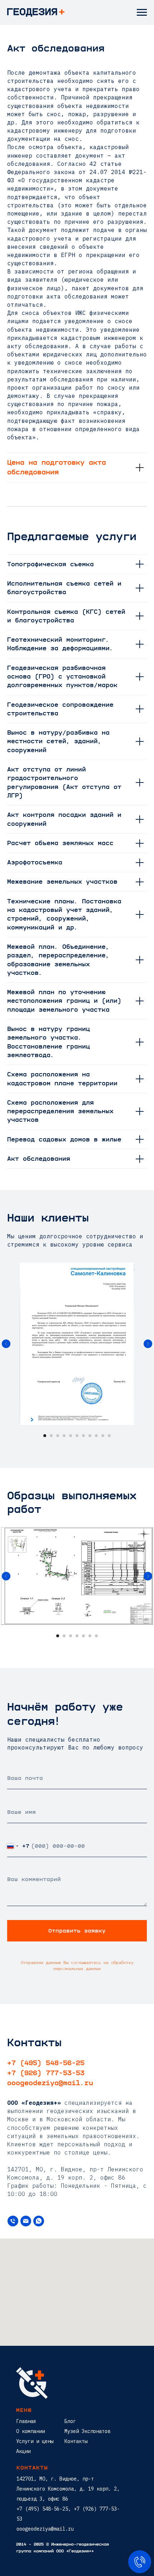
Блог (70, 2421)
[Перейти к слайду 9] (96, 1436)
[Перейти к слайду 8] (90, 1436)
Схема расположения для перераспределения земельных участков (60, 1112)
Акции (23, 2451)
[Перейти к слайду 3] (58, 1436)
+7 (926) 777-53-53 (46, 2073)
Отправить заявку (77, 1931)
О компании (30, 2431)
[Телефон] (13, 2221)
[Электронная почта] (26, 2221)
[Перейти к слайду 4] (64, 1436)
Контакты (76, 2441)
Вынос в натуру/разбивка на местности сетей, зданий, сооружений (58, 742)
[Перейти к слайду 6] (77, 1436)
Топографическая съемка (50, 564)
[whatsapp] (39, 2221)
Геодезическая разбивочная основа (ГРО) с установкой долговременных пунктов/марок (62, 677)
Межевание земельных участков (62, 882)
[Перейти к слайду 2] (51, 1436)
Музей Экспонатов (87, 2431)
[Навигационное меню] (142, 13)
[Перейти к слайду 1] (45, 1436)
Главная (26, 2421)
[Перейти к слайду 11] (109, 1436)
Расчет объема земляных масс (60, 843)
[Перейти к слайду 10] (103, 1436)
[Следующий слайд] (148, 1344)
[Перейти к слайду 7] (83, 1436)
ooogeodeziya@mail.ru (50, 2083)
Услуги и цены (35, 2441)
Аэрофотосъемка (35, 863)
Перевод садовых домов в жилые (64, 1140)
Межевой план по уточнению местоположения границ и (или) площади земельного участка (64, 1001)
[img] (32, 2383)
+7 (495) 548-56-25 (46, 2063)
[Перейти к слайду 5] (71, 1436)
